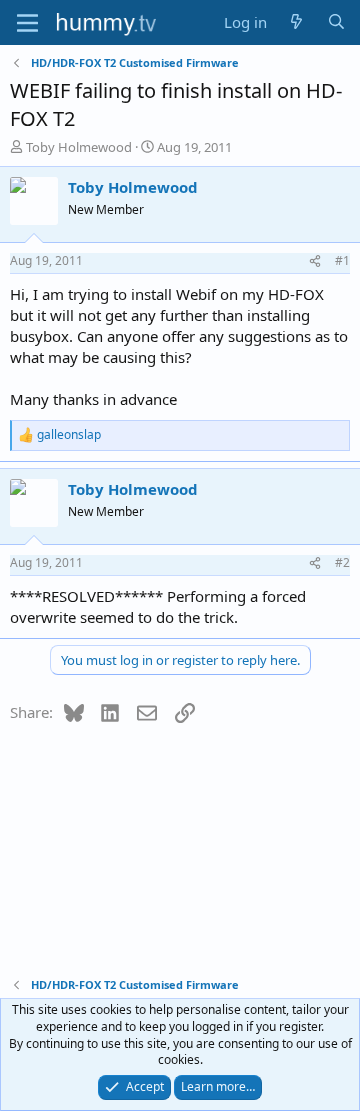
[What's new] (296, 22)
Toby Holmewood (79, 147)
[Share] (315, 261)
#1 (342, 260)
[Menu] (27, 23)
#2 (342, 562)
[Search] (336, 22)
